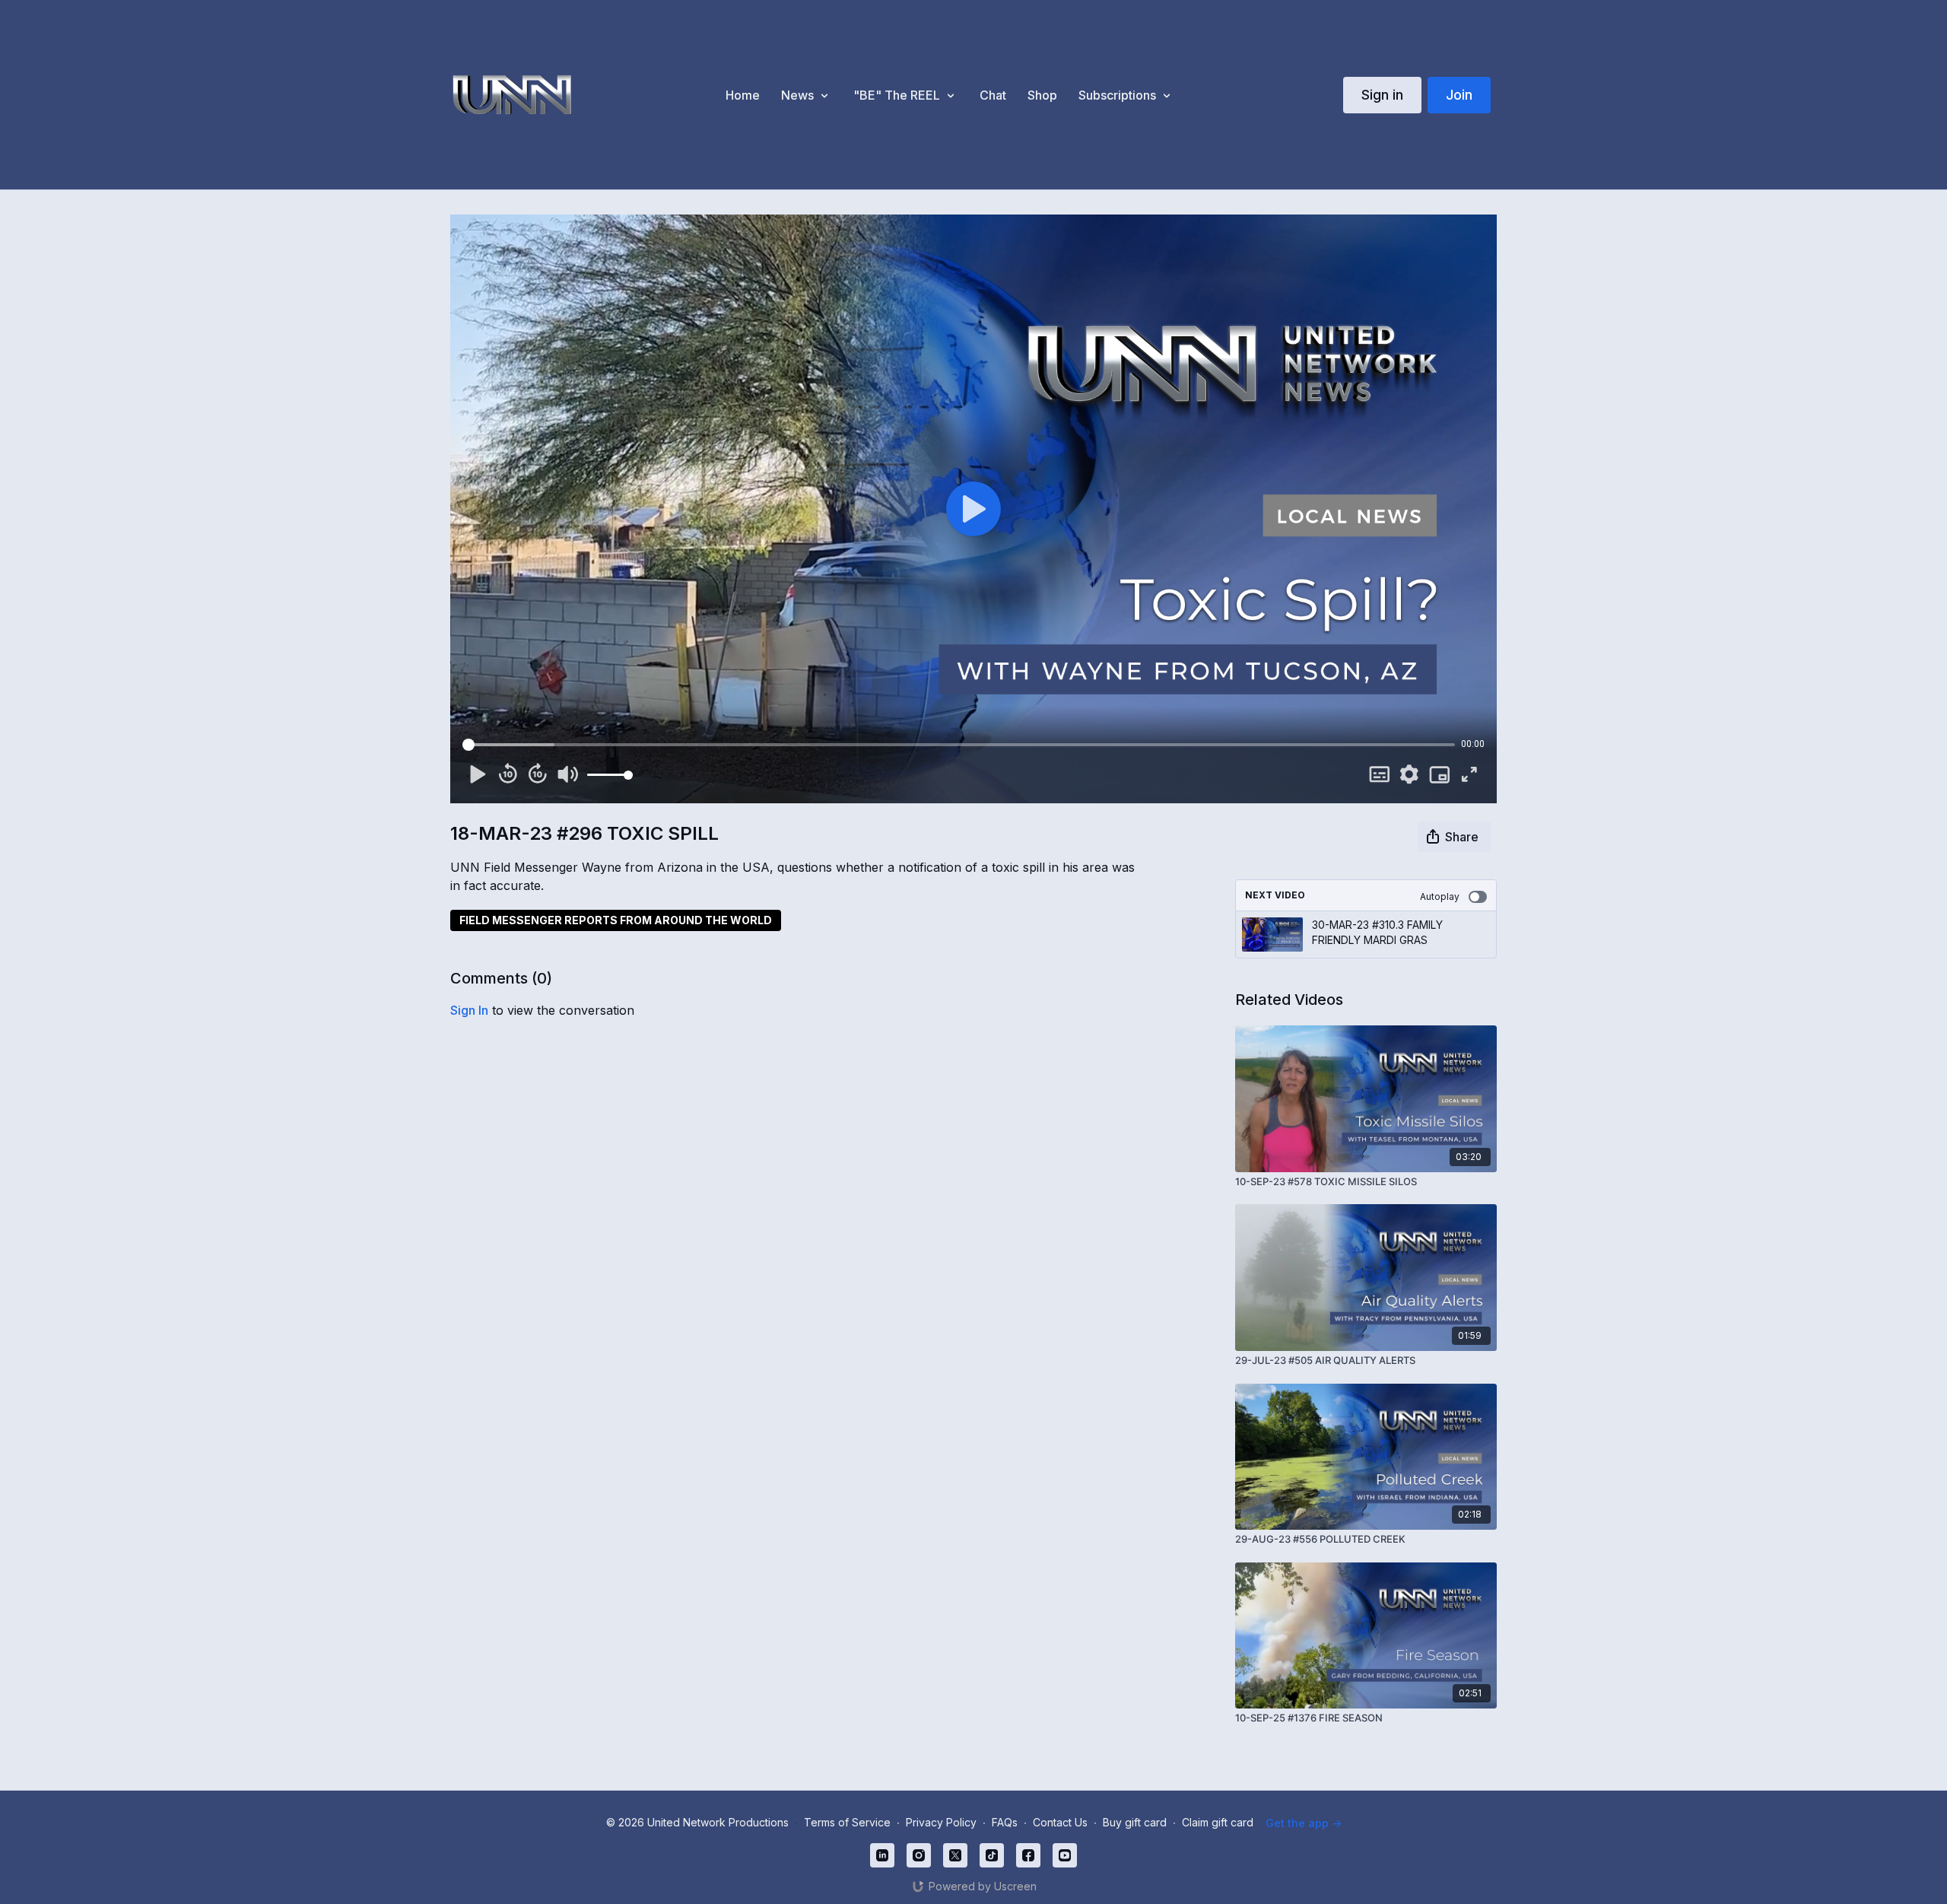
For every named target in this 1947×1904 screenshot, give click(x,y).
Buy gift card (1135, 1822)
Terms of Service (847, 1822)
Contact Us (1060, 1822)
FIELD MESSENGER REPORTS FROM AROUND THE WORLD (616, 920)
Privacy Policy (941, 1822)
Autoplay (1440, 896)
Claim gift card (1218, 1822)
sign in (469, 1010)
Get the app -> (1304, 1823)
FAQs (1005, 1822)
